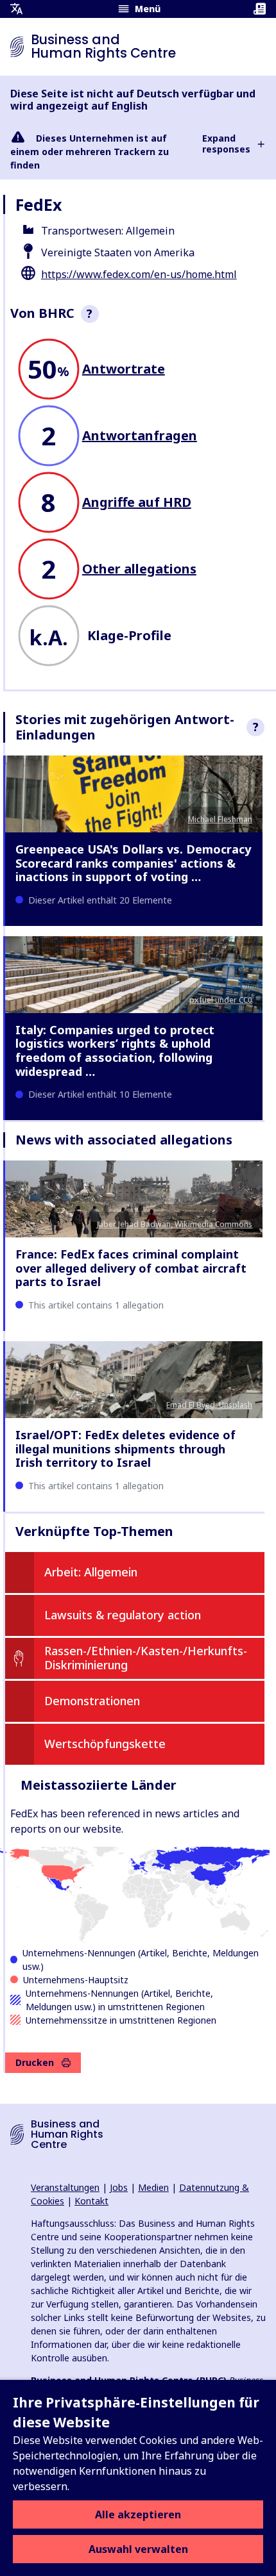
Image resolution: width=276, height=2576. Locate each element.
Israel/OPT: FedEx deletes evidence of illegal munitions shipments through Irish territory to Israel (125, 1449)
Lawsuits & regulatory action (123, 1615)
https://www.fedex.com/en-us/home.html (139, 274)
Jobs (119, 2187)
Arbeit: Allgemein (91, 1572)
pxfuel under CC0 (221, 1000)
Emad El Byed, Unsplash (209, 1405)
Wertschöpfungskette (105, 1744)
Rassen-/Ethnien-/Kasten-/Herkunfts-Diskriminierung (146, 1658)
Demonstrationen (92, 1701)
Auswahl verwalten (138, 2549)
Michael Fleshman (220, 819)
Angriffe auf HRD (137, 502)
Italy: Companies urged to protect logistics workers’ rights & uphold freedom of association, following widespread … (115, 1051)
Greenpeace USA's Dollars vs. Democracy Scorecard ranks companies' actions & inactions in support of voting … (133, 863)
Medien (153, 2187)
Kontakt (91, 2201)
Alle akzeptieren (138, 2514)
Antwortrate (124, 369)
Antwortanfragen (140, 435)
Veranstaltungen (65, 2187)
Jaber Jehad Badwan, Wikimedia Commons (175, 1224)
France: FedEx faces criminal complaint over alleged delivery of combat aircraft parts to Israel (131, 1268)
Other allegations (139, 569)
